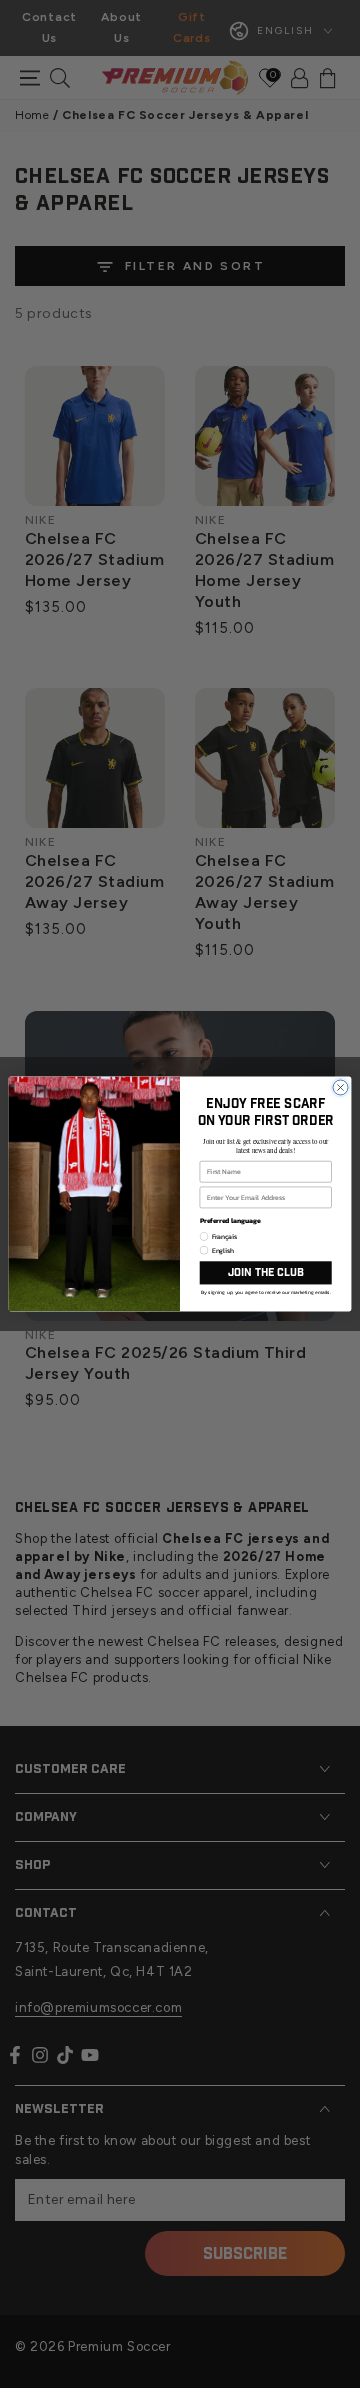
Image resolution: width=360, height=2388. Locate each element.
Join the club (266, 1273)
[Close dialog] (340, 1087)
